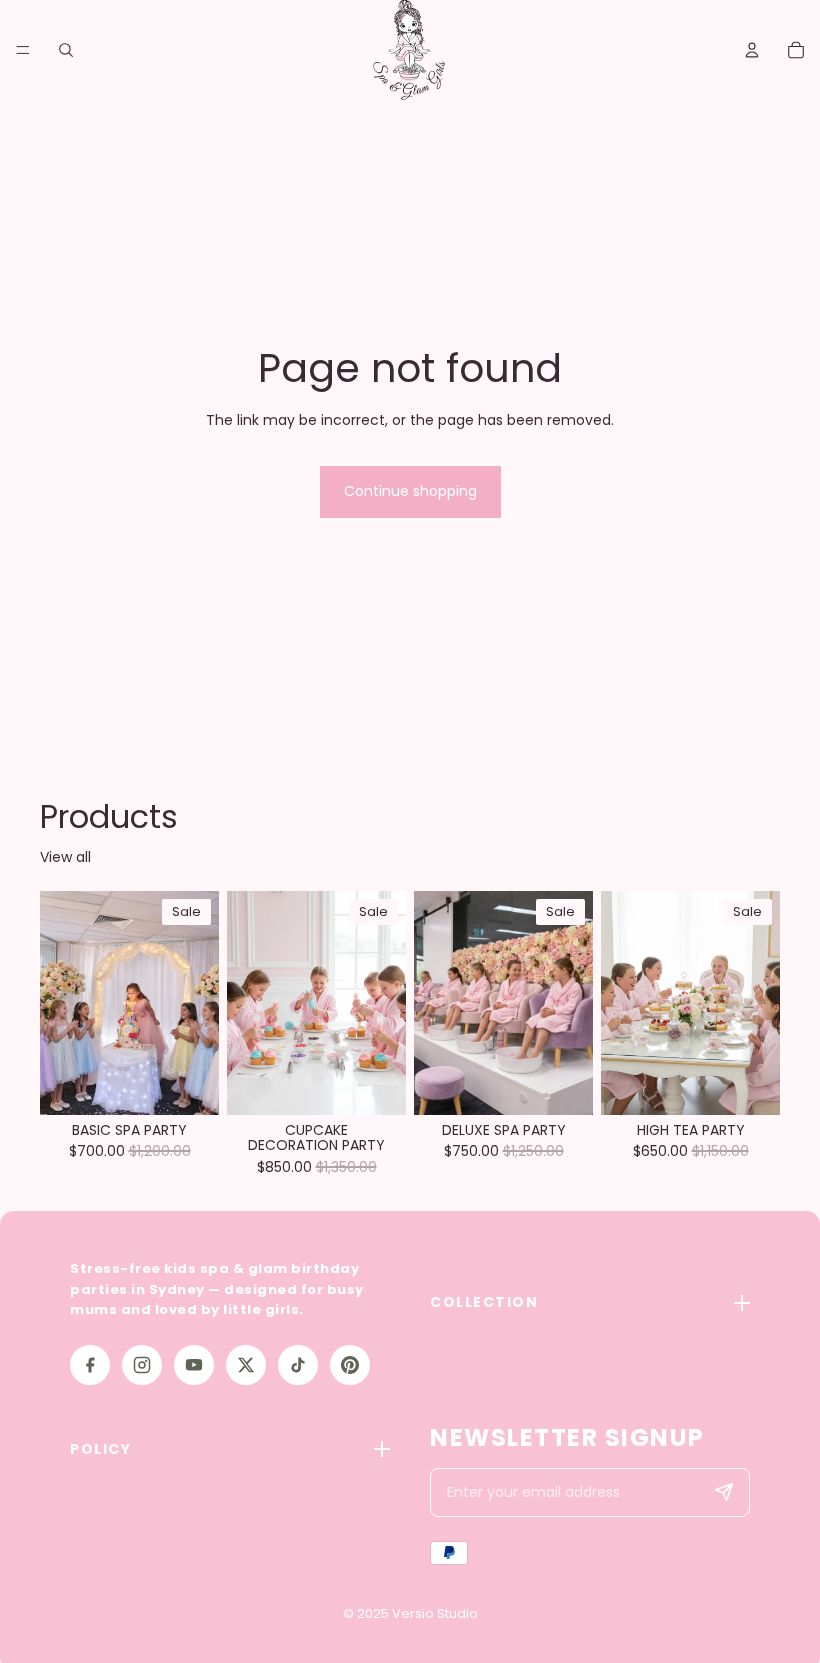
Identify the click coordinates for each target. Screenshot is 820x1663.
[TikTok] (298, 1365)
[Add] (188, 1084)
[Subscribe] (724, 1493)
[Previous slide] (62, 1003)
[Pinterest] (350, 1365)
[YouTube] (194, 1365)
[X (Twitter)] (246, 1365)
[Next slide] (197, 1003)
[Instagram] (142, 1365)
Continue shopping (410, 491)
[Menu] (23, 50)
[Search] (66, 50)
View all (65, 857)
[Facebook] (90, 1365)
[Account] (752, 50)
